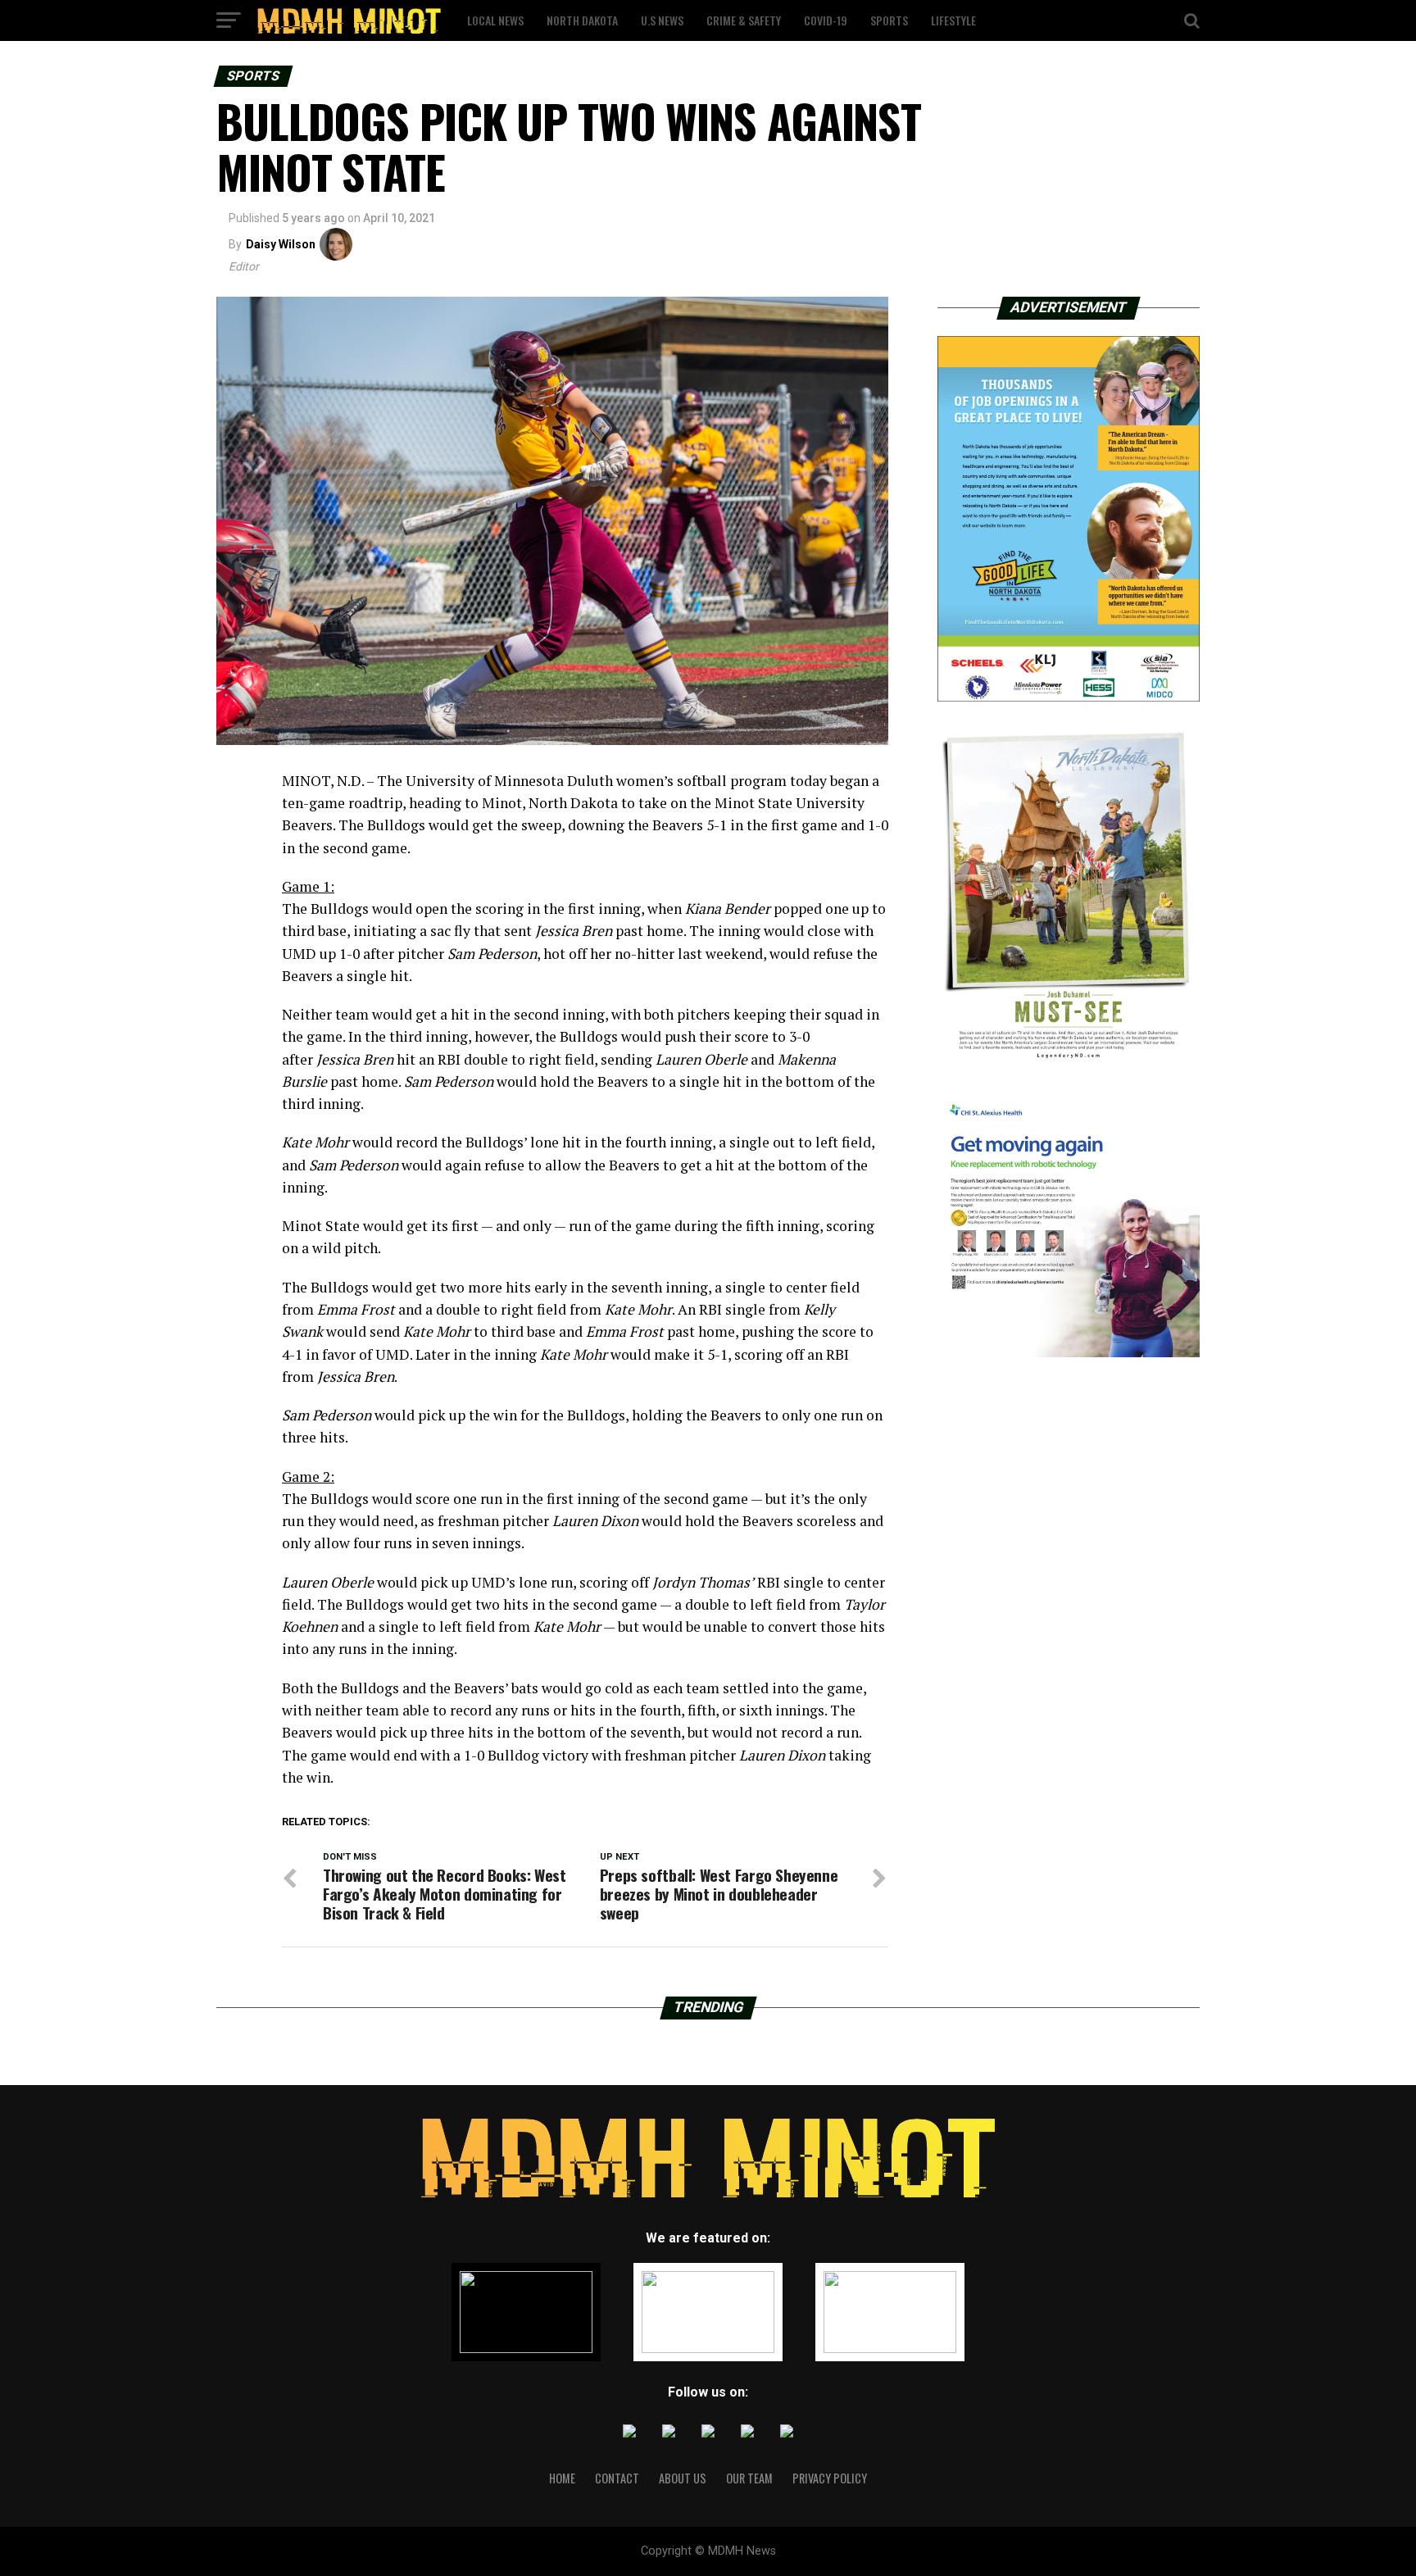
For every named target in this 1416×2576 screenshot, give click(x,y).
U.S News (662, 20)
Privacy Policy (830, 2478)
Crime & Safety (744, 20)
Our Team (749, 2478)
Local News (495, 20)
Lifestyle (953, 20)
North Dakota (582, 20)
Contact (617, 2478)
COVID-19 (826, 20)
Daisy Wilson (281, 244)
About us (683, 2478)
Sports (889, 20)
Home (562, 2478)
